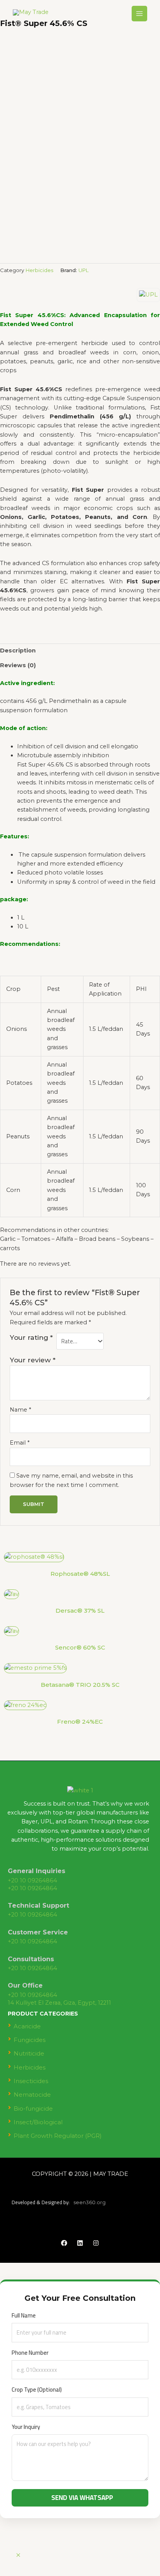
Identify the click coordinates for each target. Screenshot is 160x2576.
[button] (80, 1738)
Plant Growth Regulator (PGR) (58, 2136)
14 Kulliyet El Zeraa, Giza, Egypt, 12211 (59, 2003)
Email (20, 1443)
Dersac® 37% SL (80, 1611)
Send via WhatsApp (82, 2498)
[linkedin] (80, 2243)
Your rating (31, 1337)
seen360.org (90, 2202)
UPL (83, 270)
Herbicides (39, 270)
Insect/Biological (38, 2122)
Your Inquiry (26, 2427)
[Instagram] (96, 2243)
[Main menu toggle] (139, 14)
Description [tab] (18, 651)
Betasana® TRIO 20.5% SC (80, 1685)
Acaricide (27, 2026)
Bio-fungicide (33, 2109)
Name (20, 1410)
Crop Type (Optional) (37, 2390)
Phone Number (30, 2353)
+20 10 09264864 (32, 1880)
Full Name (24, 2315)
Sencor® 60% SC (80, 1647)
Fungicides (30, 2040)
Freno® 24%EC (80, 1722)
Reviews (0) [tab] (18, 665)
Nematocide (32, 2095)
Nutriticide (29, 2053)
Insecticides (31, 2081)
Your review (33, 1360)
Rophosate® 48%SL (80, 1574)
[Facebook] (64, 2243)
